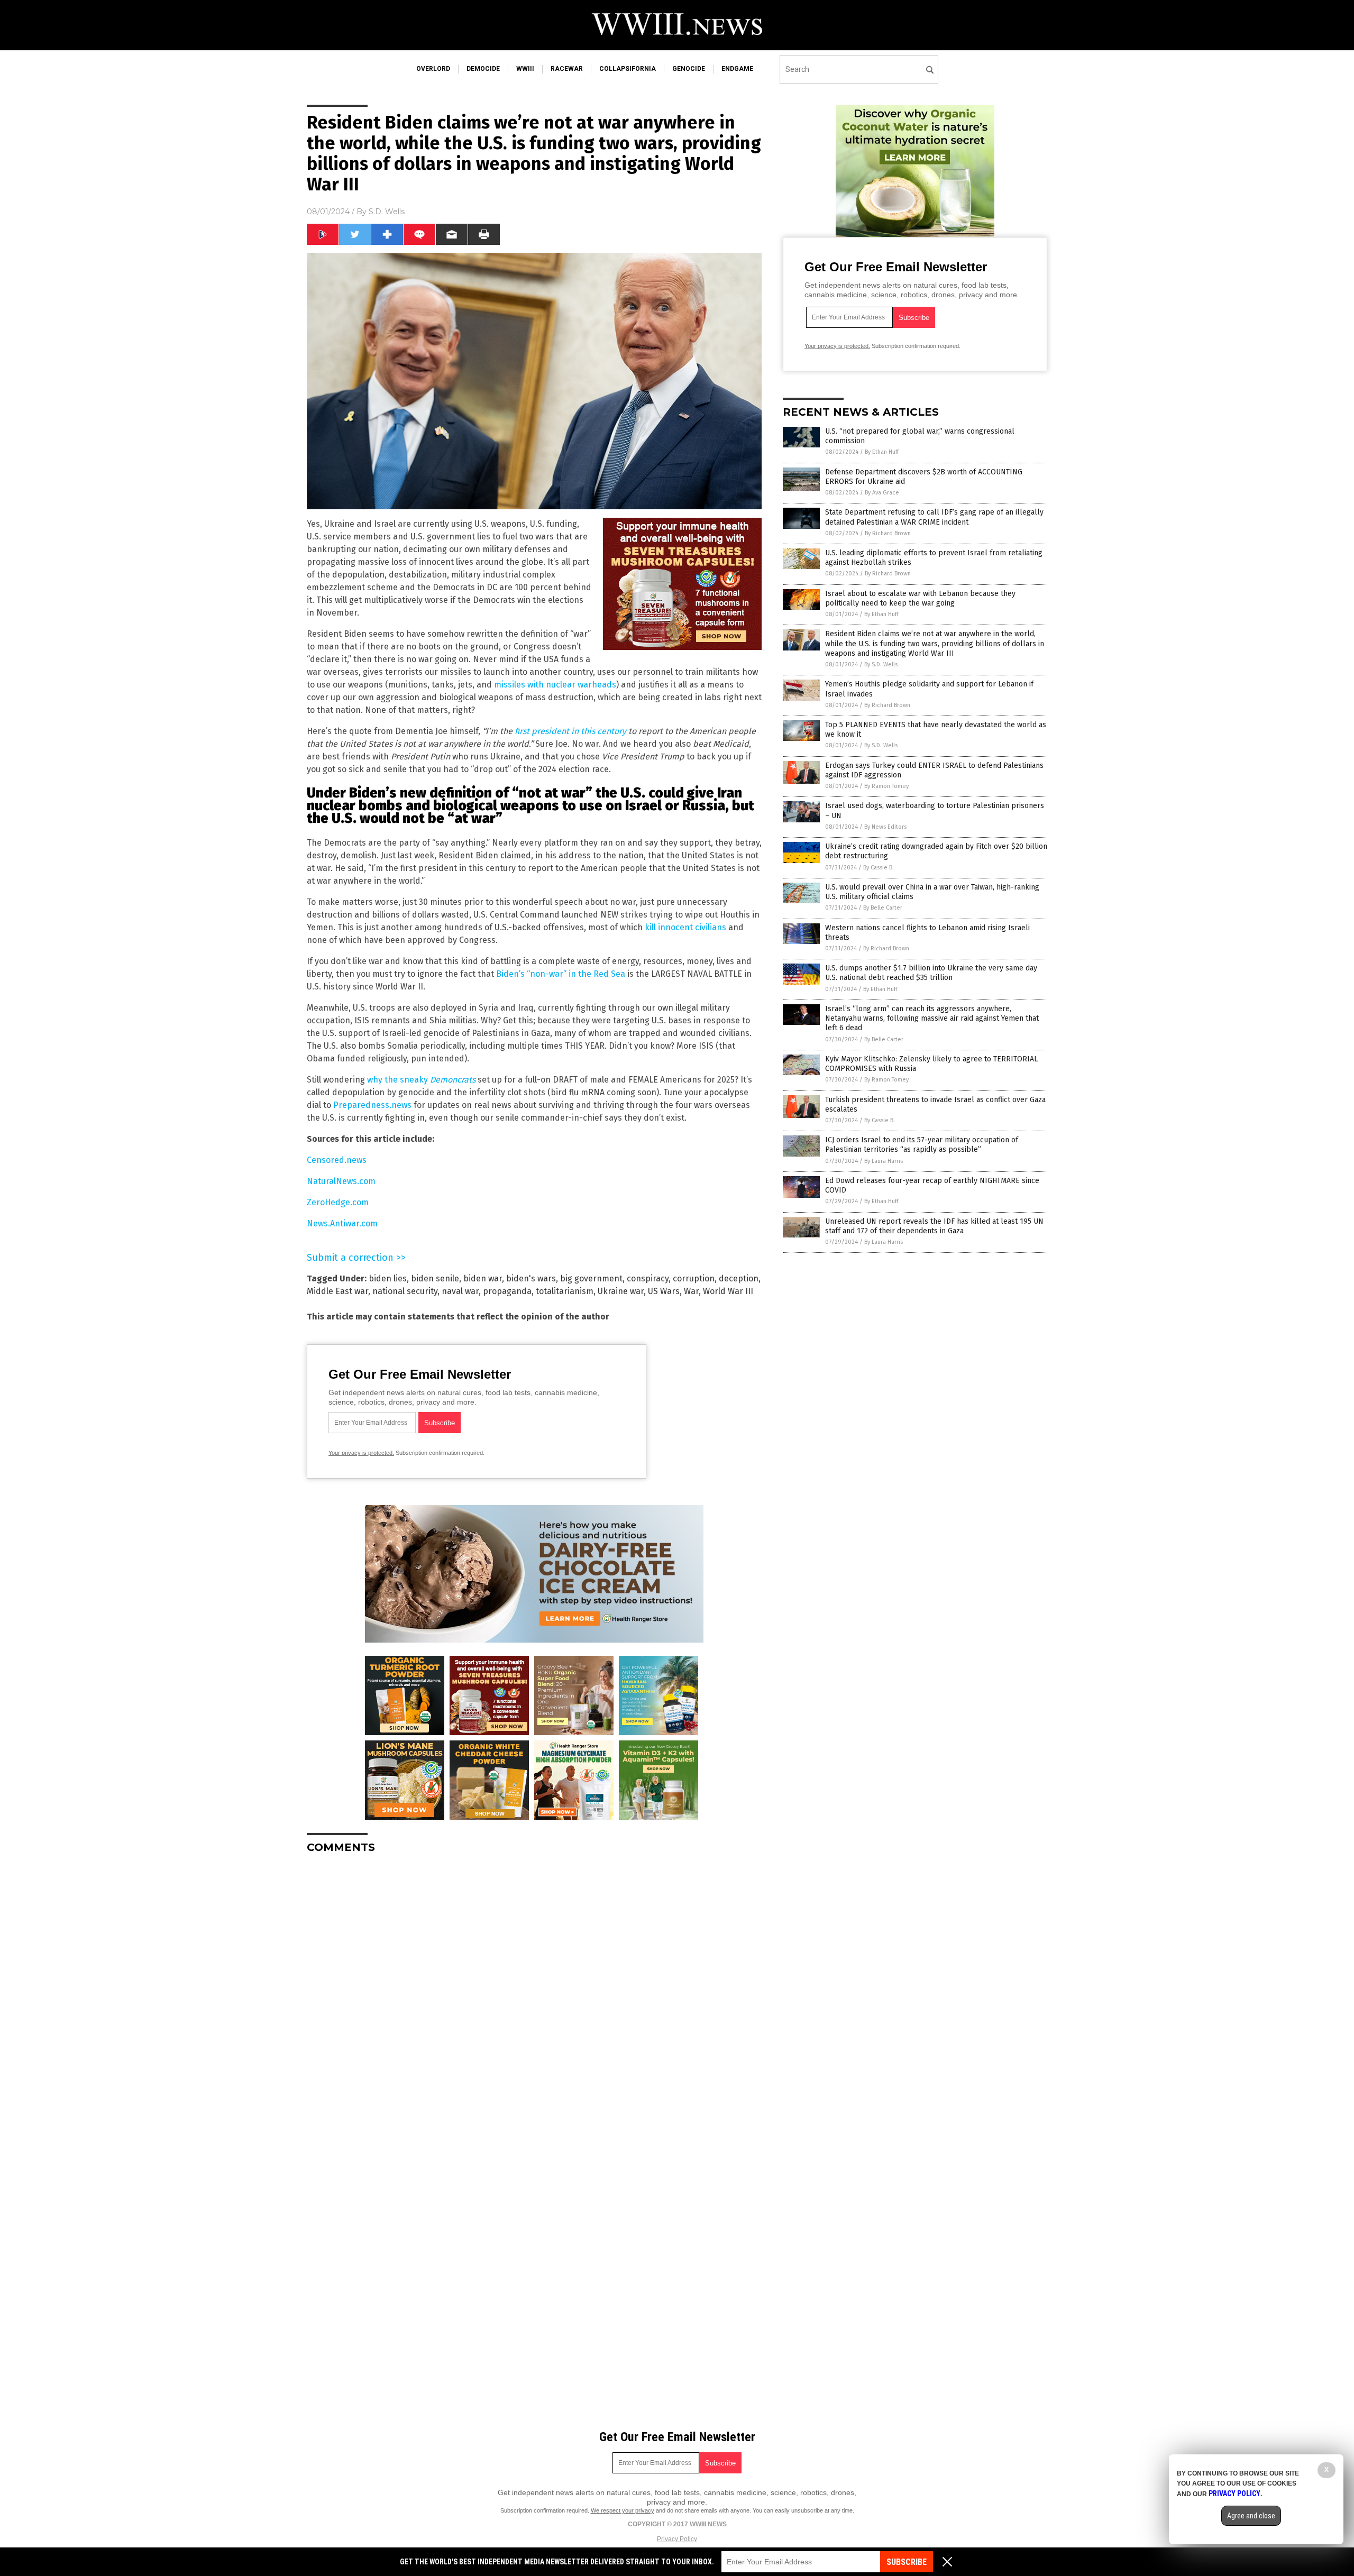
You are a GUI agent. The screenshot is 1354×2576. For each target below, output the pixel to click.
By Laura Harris (884, 1161)
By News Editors (885, 827)
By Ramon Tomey (886, 786)
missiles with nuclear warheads (555, 685)
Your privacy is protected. (361, 1453)
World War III (728, 1291)
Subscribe (907, 2562)
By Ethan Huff (882, 452)
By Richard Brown (888, 533)
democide (483, 69)
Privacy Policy (677, 2539)
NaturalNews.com (341, 1181)
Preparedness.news (372, 1105)
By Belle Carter (883, 908)
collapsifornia (628, 69)
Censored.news (337, 1160)
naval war (460, 1291)
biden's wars (531, 1278)
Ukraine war (621, 1291)
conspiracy (648, 1278)
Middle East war (337, 1291)
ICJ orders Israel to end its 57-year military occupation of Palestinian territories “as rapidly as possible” (922, 1145)
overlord (433, 69)
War (691, 1291)
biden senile (435, 1278)
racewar (567, 69)
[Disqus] (534, 1994)
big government (591, 1278)
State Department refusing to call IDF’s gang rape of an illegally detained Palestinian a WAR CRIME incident (934, 517)
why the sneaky (420, 1080)
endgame (737, 69)
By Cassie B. (879, 868)
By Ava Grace (882, 493)
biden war (483, 1278)
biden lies (388, 1278)
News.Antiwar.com (342, 1223)
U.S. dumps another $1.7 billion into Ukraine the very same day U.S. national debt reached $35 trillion (931, 973)
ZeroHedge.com (338, 1202)
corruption (694, 1278)
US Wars (664, 1291)
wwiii (525, 69)
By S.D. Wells (881, 664)
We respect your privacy (623, 2510)
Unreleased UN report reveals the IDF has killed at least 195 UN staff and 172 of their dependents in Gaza (934, 1226)
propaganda (507, 1291)
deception (739, 1278)
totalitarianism (565, 1291)
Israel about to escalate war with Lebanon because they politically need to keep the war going (920, 598)
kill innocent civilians (685, 927)
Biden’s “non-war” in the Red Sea (561, 974)
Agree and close (1251, 2516)
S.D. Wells (387, 212)
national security (405, 1291)
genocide (689, 69)
